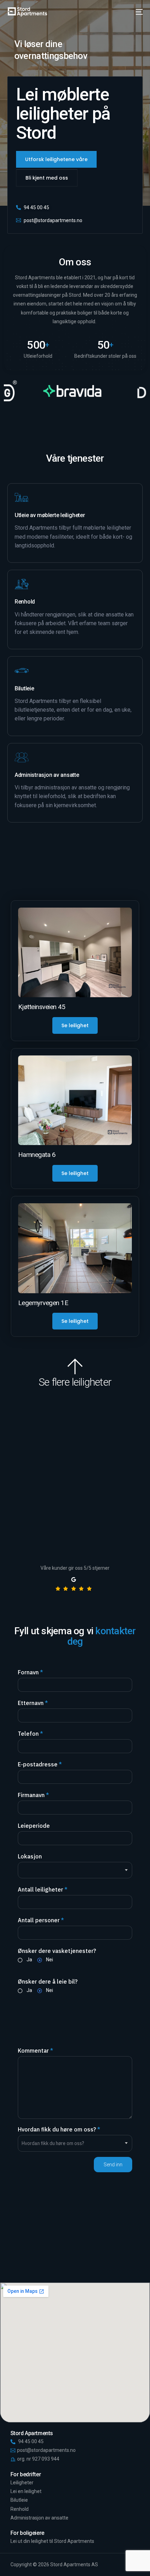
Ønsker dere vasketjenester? (57, 1951)
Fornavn (30, 1672)
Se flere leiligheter (75, 1382)
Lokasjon (30, 1856)
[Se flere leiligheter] (75, 1366)
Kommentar (35, 2051)
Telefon (30, 1734)
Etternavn (33, 1703)
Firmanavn (33, 1795)
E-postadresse (40, 1764)
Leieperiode (34, 1826)
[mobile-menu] (138, 12)
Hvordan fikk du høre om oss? (59, 2129)
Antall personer (41, 1920)
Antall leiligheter (43, 1889)
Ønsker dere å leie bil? (48, 1982)
